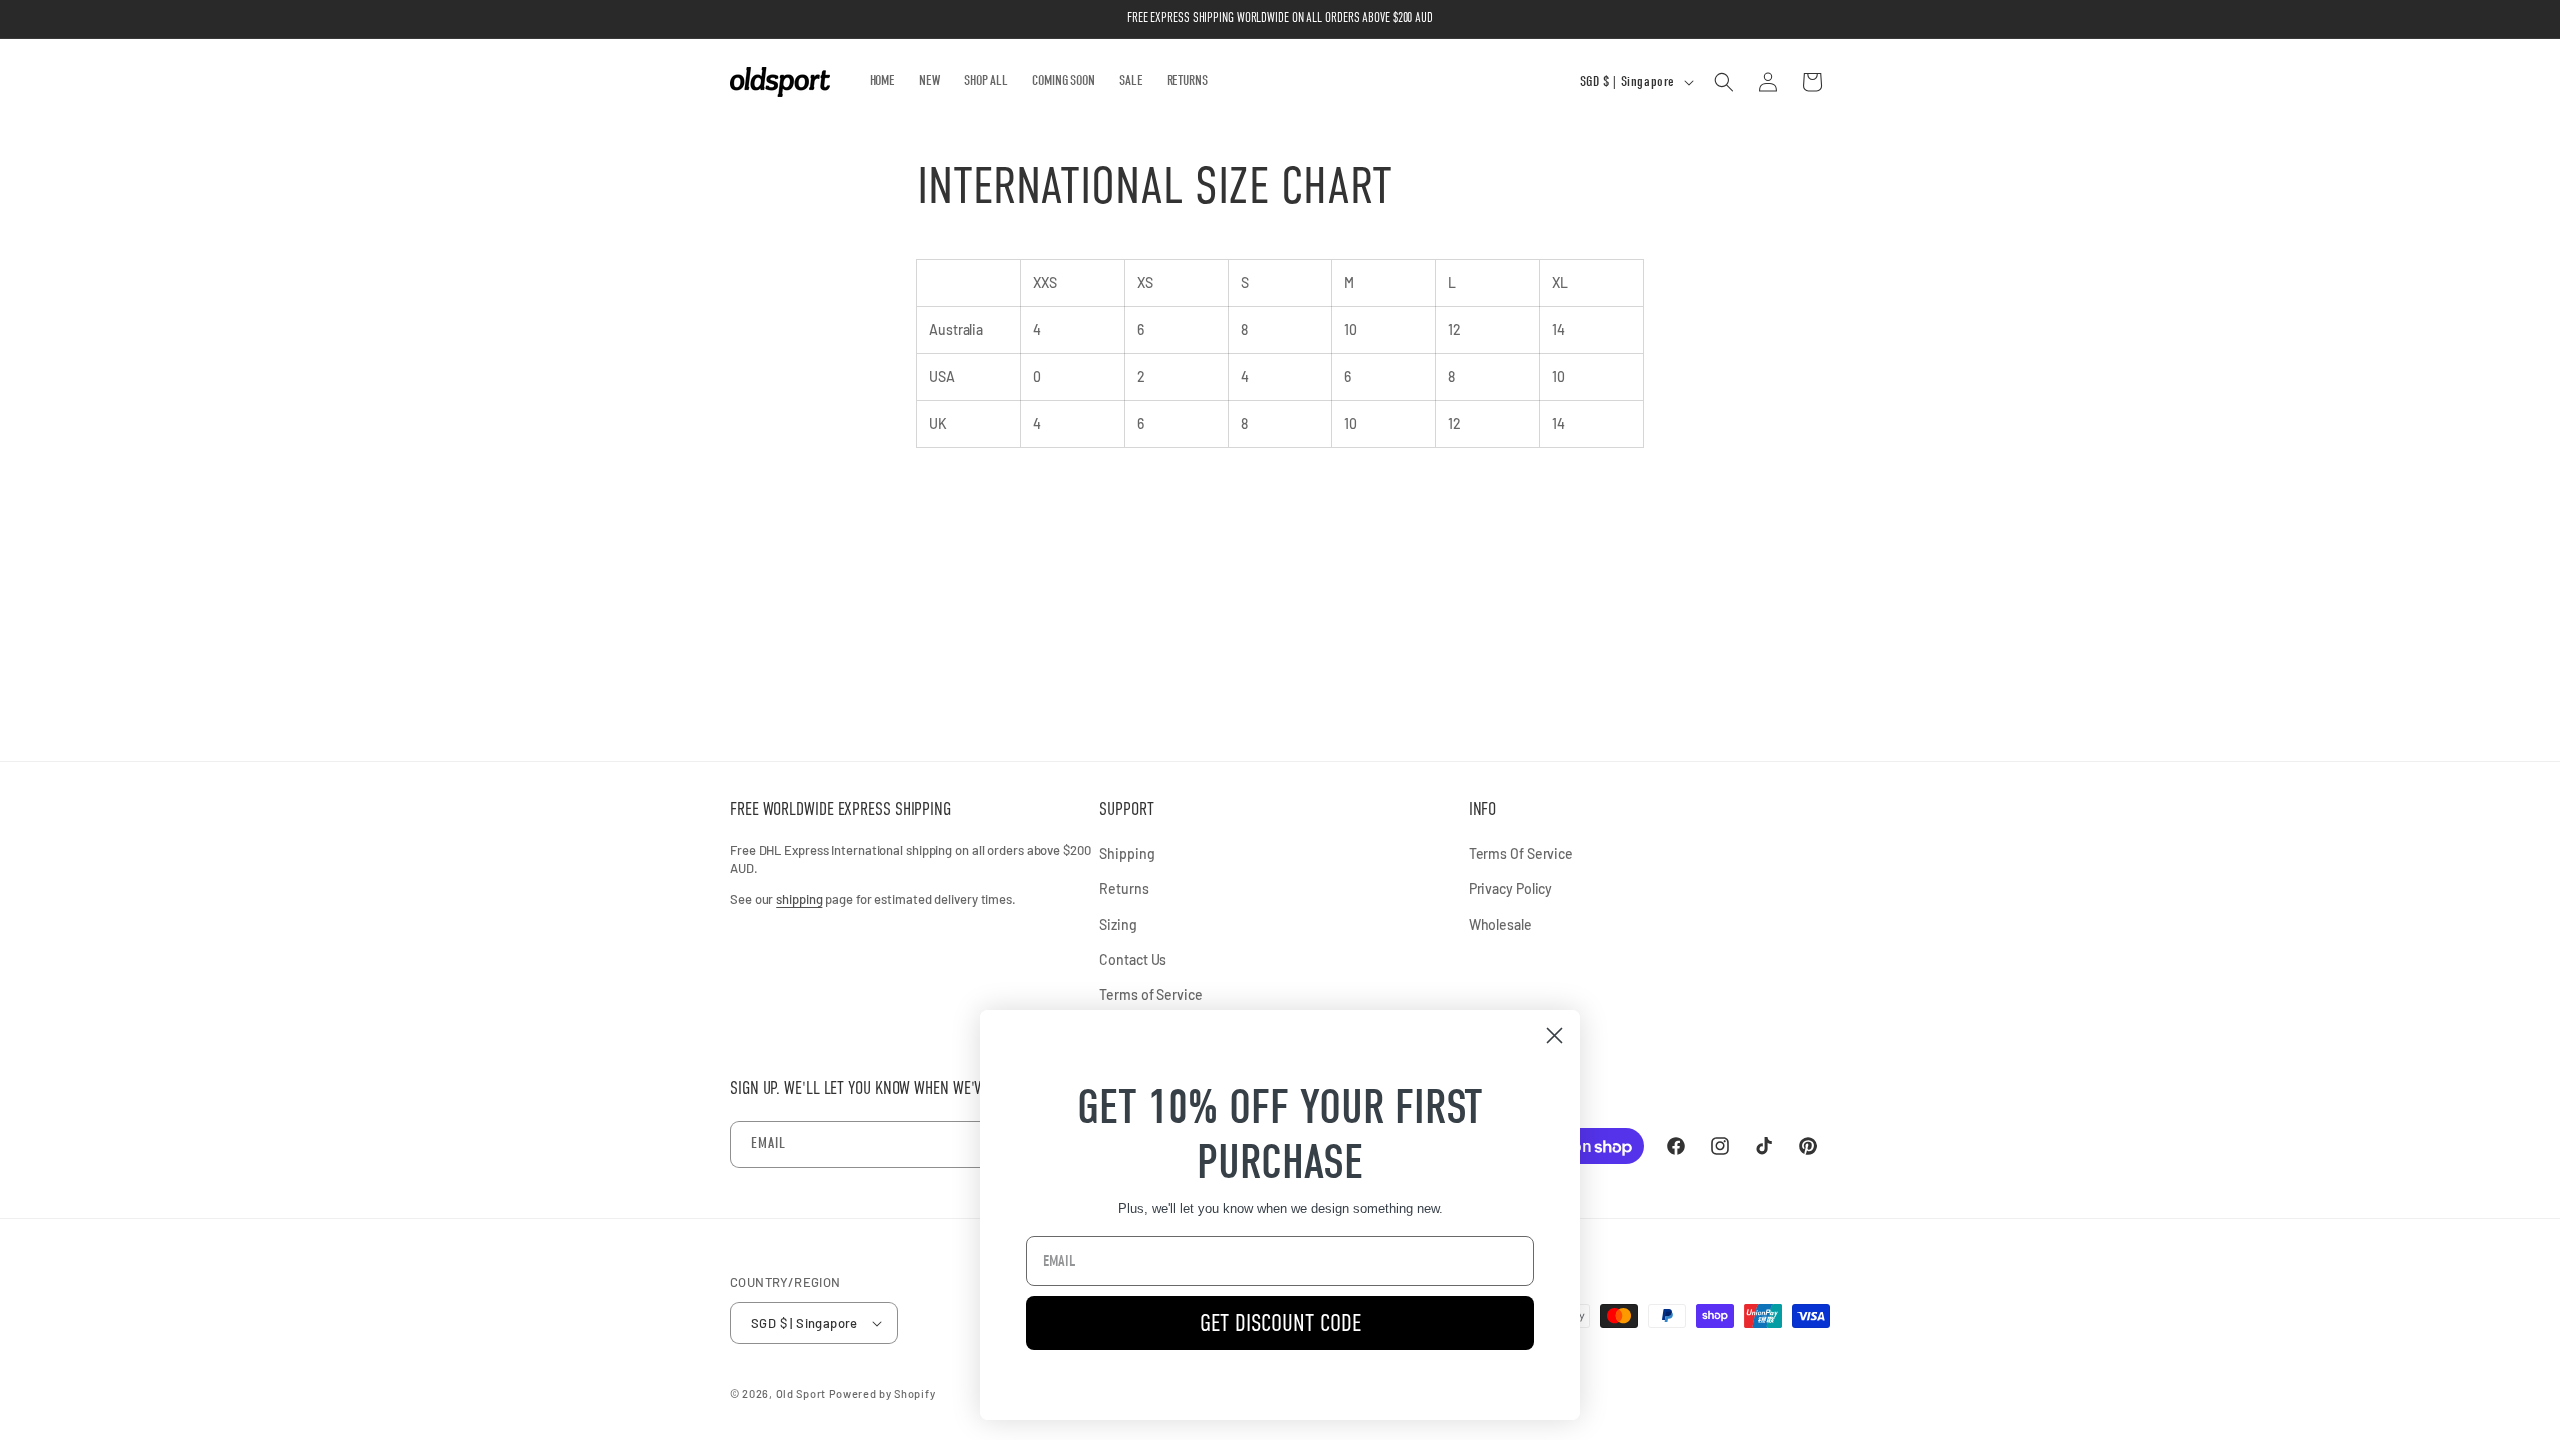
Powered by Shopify (882, 1393)
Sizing (1117, 924)
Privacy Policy (1511, 888)
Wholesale (1500, 924)
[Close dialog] (1554, 1035)
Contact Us (1132, 959)
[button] (1724, 82)
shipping (799, 899)
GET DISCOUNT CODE (1280, 1322)
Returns (1123, 888)
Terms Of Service (1521, 853)
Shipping (1126, 853)
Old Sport (801, 1393)
